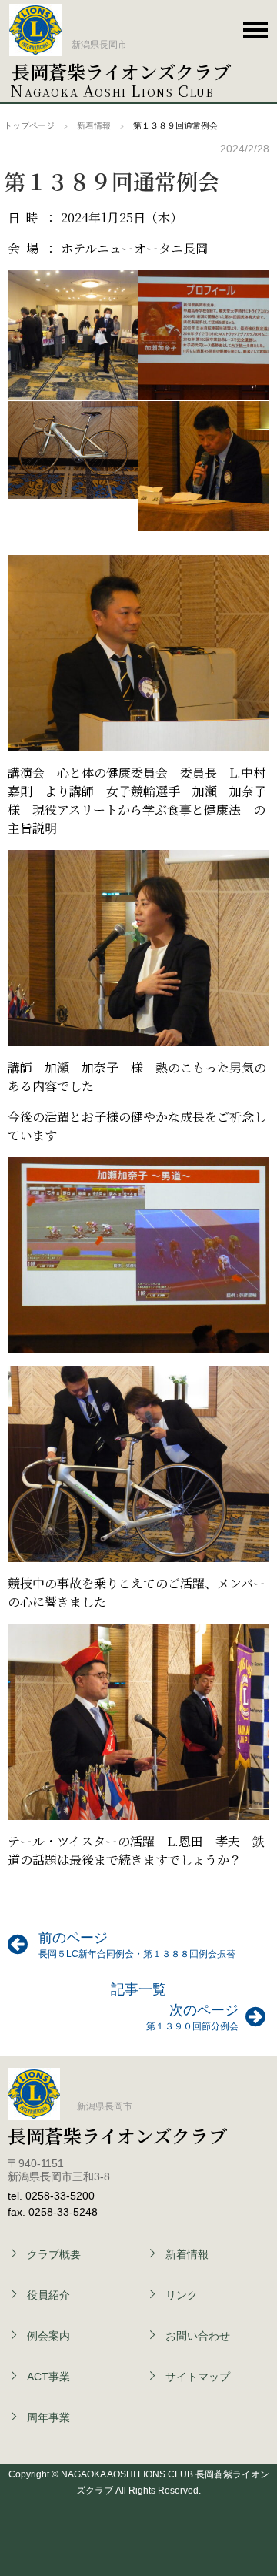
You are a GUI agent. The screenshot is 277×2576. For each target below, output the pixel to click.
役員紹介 (48, 2295)
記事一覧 (138, 1989)
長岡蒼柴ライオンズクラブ (121, 71)
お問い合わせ (149, 29)
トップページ (29, 125)
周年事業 (48, 2417)
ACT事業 (48, 2377)
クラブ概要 (54, 2254)
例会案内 (48, 2336)
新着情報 (94, 125)
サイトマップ (198, 2377)
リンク (182, 2295)
